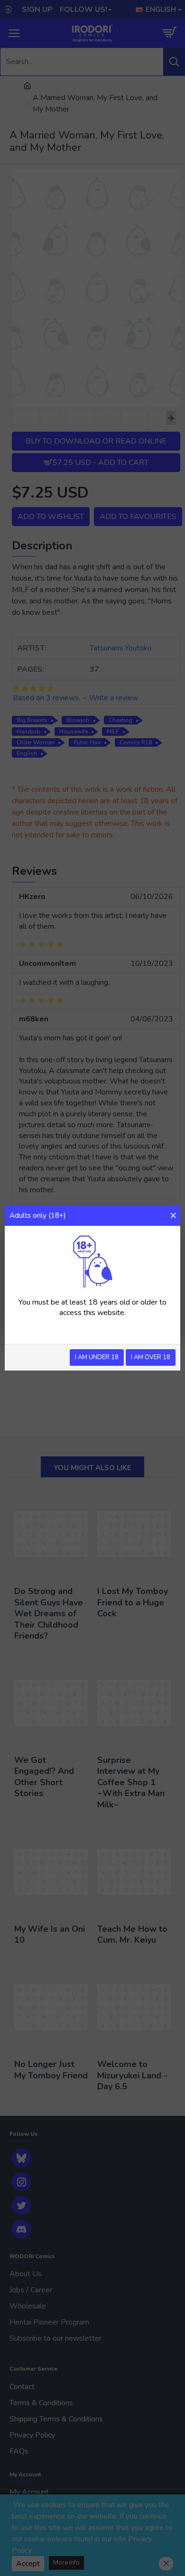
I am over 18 (151, 1357)
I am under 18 (97, 1357)
